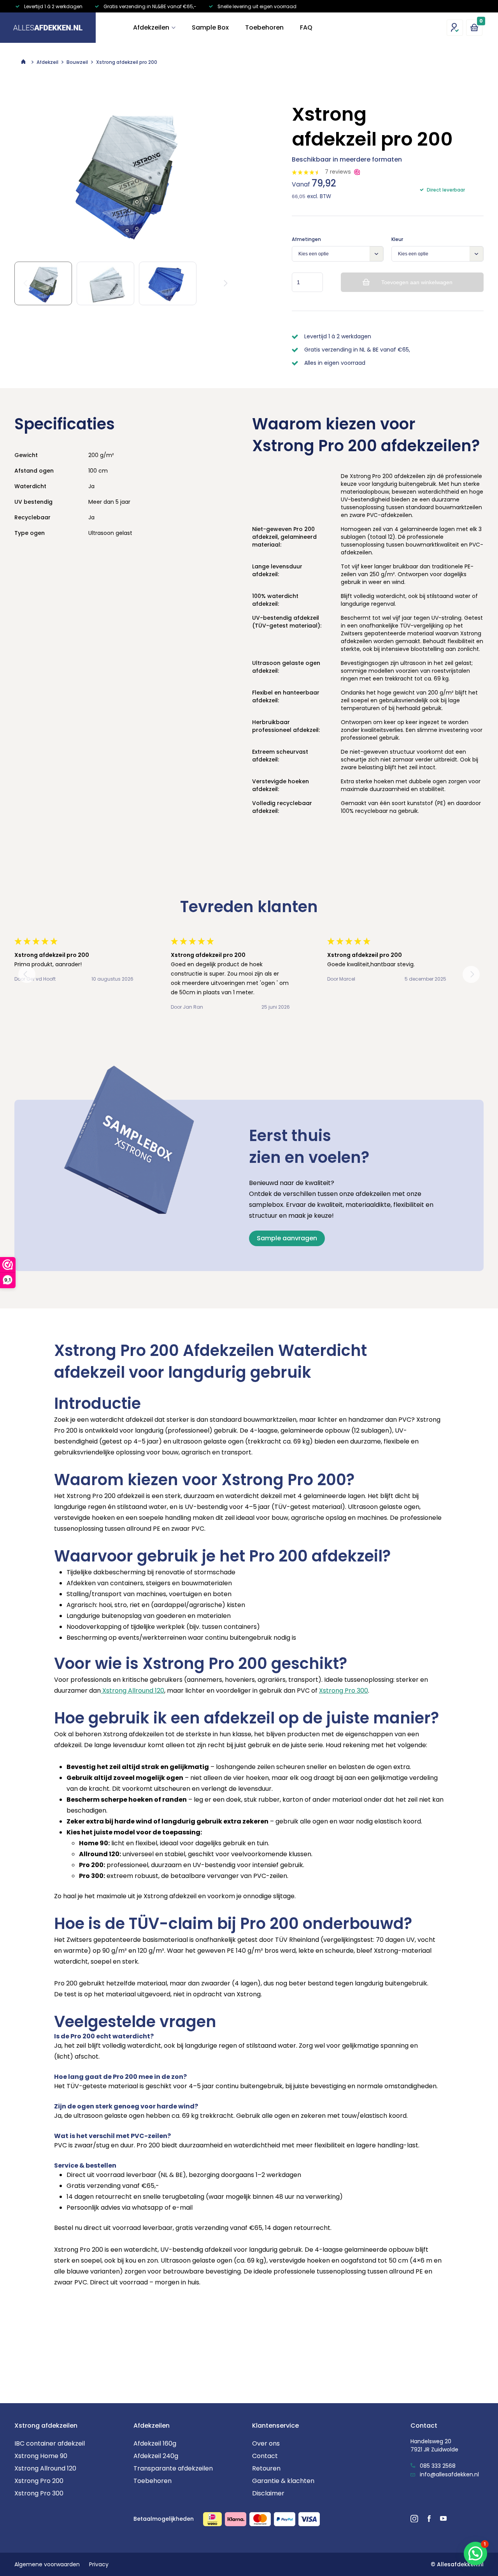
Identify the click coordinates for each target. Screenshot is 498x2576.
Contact (265, 2456)
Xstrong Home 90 (41, 2456)
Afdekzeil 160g (155, 2443)
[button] (475, 2553)
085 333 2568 (437, 2466)
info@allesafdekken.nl (449, 2474)
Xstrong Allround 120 (132, 1691)
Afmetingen (306, 239)
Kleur (397, 239)
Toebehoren (264, 27)
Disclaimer (268, 2493)
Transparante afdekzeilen (173, 2468)
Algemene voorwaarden (47, 2564)
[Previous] (27, 974)
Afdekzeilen (151, 27)
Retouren (266, 2468)
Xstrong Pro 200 (39, 2481)
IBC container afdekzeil (50, 2443)
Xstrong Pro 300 (344, 1691)
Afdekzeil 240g (156, 2456)
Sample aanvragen (287, 1238)
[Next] (224, 283)
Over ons (266, 2443)
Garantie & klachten (283, 2481)
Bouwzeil (77, 62)
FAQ (306, 27)
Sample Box (210, 27)
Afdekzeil (47, 62)
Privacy (99, 2564)
